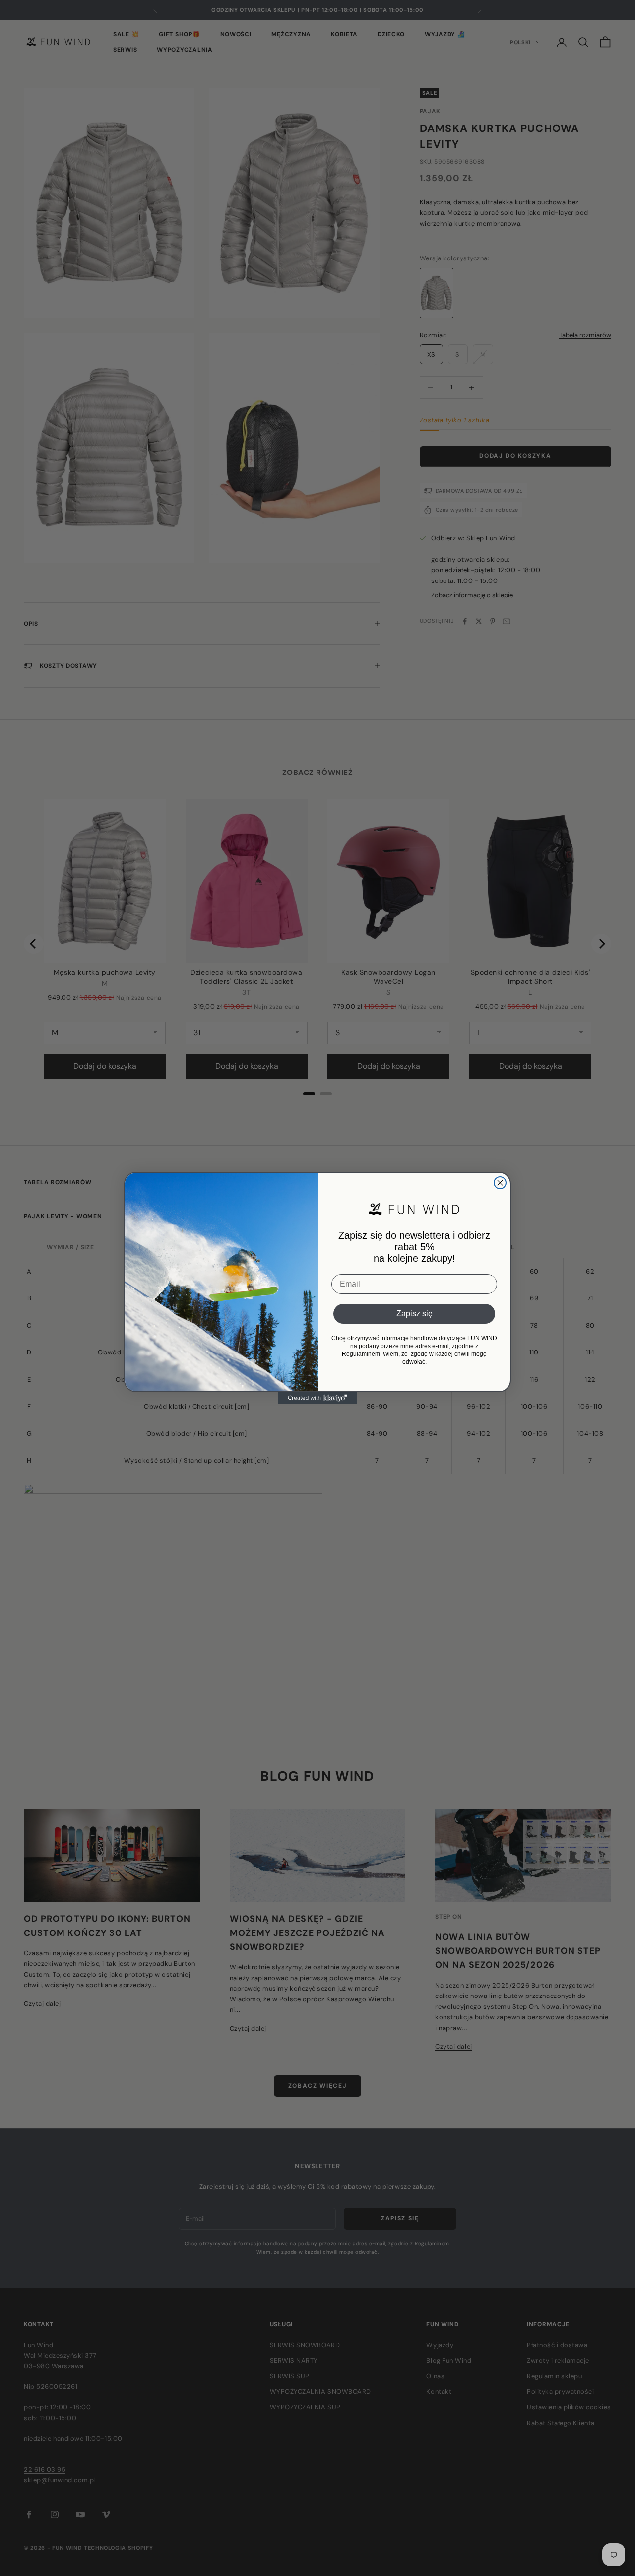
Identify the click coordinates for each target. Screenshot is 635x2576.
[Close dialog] (500, 1183)
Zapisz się (414, 1314)
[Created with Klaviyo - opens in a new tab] (317, 1398)
